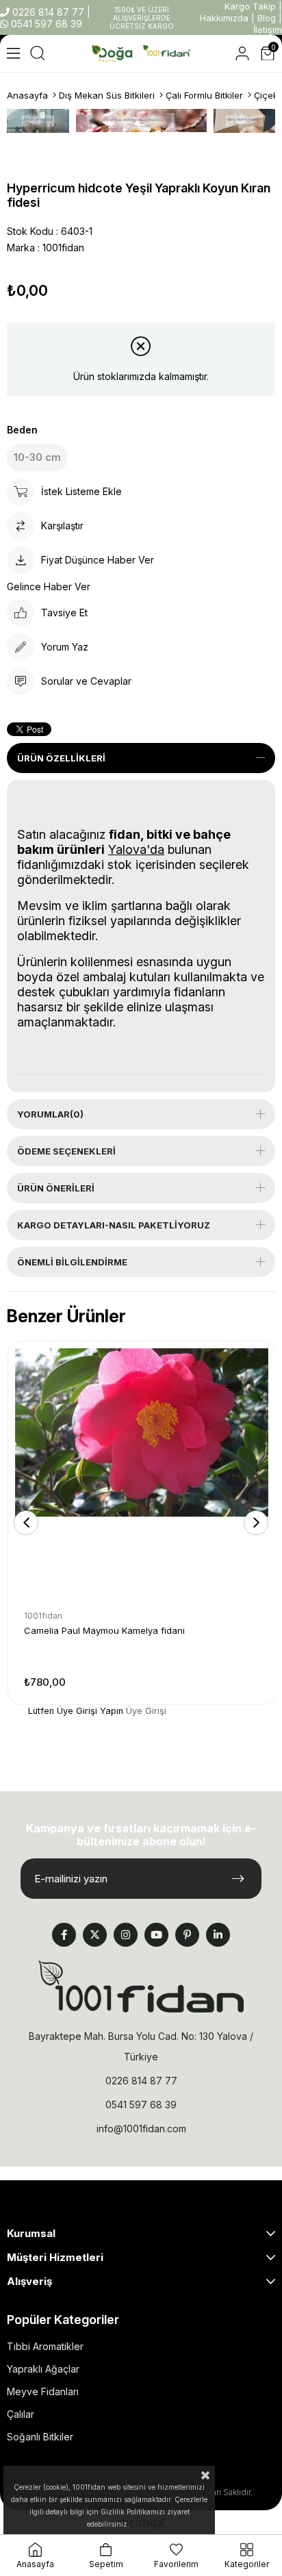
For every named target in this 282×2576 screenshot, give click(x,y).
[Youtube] (156, 1935)
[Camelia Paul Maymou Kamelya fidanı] (142, 1475)
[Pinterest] (187, 1935)
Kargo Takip (250, 6)
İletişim (268, 29)
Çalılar (21, 2414)
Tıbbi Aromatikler (45, 2346)
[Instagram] (126, 1935)
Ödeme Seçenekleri (66, 1151)
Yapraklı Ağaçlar (43, 2369)
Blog (267, 18)
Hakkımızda (224, 18)
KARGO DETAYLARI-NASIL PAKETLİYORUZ (114, 1225)
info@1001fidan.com (141, 2129)
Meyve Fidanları (43, 2391)
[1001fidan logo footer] (141, 1986)
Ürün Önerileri (56, 1188)
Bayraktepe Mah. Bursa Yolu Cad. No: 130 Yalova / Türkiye (141, 2046)
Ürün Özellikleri (61, 758)
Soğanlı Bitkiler (40, 2437)
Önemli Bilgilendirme (72, 1262)
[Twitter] (95, 1935)
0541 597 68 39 (45, 24)
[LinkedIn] (218, 1935)
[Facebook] (64, 1935)
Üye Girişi (146, 1711)
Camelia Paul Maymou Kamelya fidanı (104, 1630)
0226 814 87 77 (48, 12)
